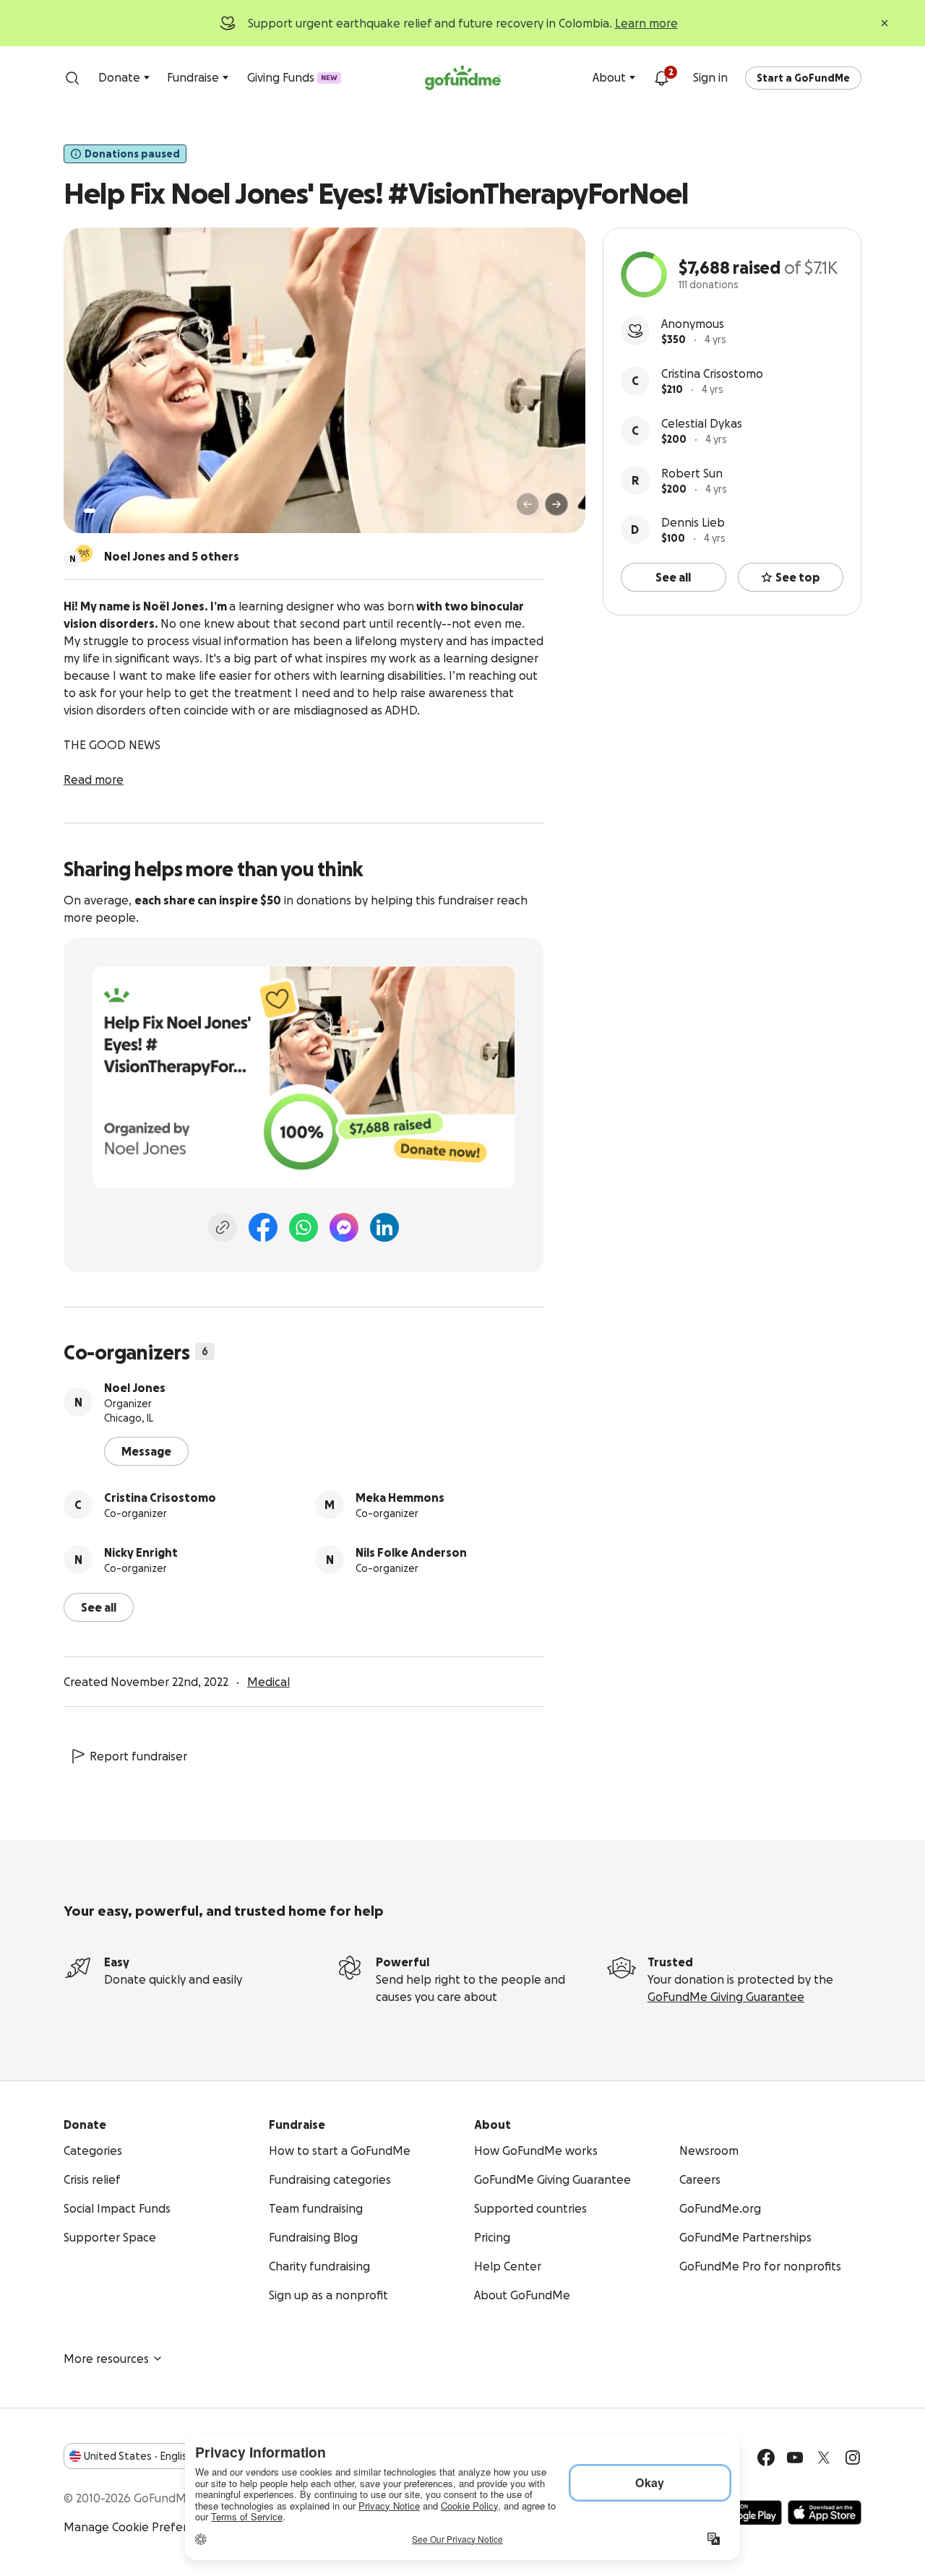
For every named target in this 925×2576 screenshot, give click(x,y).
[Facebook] (263, 1227)
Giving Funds (292, 77)
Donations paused (132, 154)
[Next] (556, 504)
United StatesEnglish (138, 2456)
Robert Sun (692, 473)
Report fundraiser (138, 1756)
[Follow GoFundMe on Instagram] (853, 2458)
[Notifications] (661, 78)
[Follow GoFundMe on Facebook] (766, 2458)
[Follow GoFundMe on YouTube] (795, 2458)
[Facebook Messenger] (344, 1227)
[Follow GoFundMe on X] (824, 2458)
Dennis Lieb (693, 522)
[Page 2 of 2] (103, 511)
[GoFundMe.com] (463, 78)
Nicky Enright (141, 1552)
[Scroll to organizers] (84, 553)
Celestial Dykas (702, 423)
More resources (106, 2359)
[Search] (72, 78)
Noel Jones (135, 1388)
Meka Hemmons (400, 1497)
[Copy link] (223, 1227)
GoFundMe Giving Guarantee (726, 1997)
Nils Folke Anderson (411, 1552)
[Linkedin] (384, 1227)
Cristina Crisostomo (712, 373)
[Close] (885, 23)
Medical (268, 1682)
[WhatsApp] (304, 1227)
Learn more (646, 23)
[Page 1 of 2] (90, 511)
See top (798, 577)
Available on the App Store (825, 2512)
